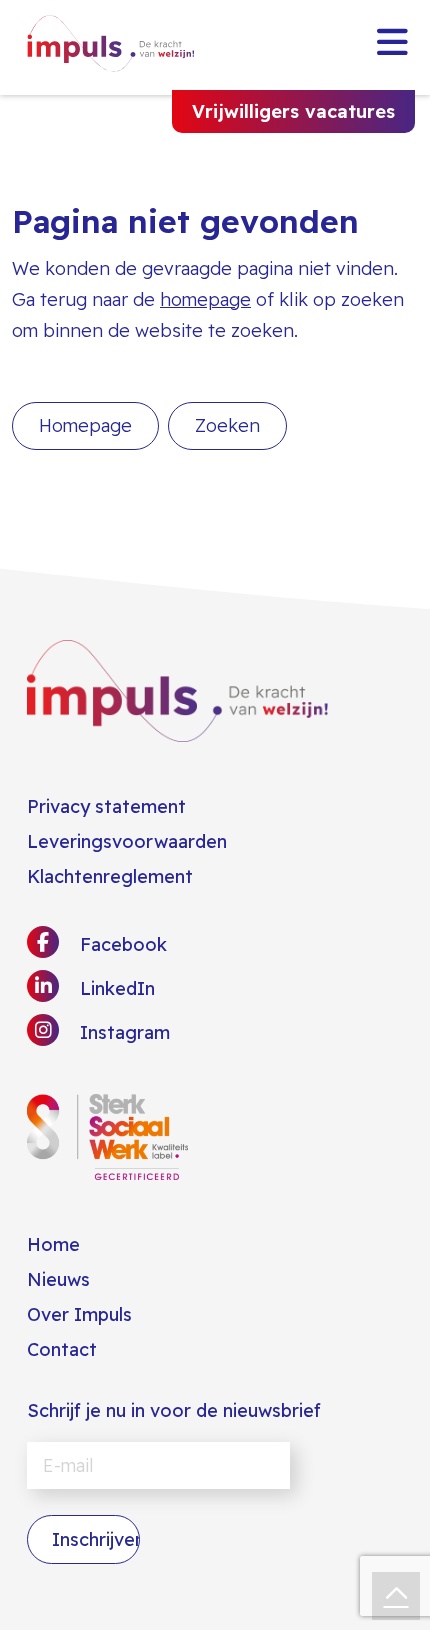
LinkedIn (115, 988)
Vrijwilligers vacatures (293, 111)
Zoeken (227, 425)
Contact (62, 1349)
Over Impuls (79, 1314)
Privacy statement (106, 806)
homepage (205, 299)
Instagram (122, 1032)
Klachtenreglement (110, 876)
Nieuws (58, 1279)
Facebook (121, 944)
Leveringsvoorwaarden (127, 841)
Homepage (85, 425)
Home (53, 1244)
